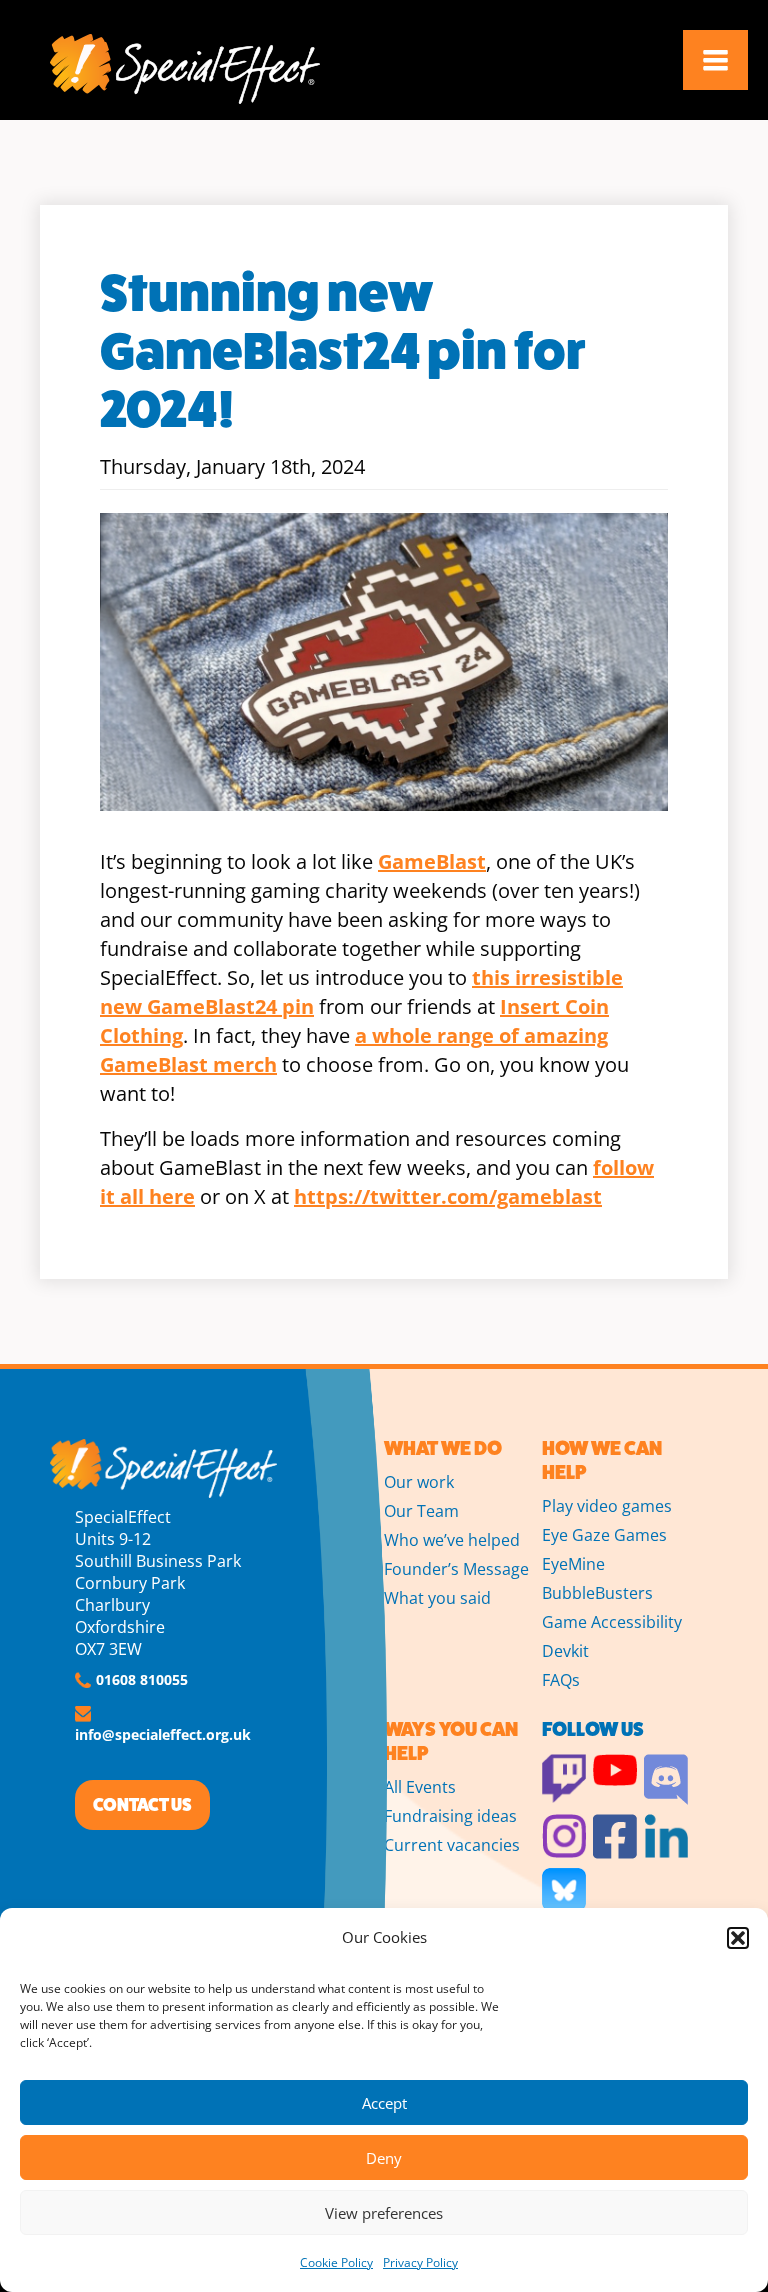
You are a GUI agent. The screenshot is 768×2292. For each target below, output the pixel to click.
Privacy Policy (420, 2262)
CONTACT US (142, 1805)
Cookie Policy (336, 2262)
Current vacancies (452, 1845)
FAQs (561, 1680)
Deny (384, 2158)
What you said (437, 1598)
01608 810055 (142, 1679)
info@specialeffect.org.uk (163, 1734)
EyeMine (573, 1564)
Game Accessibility (612, 1622)
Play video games (607, 1506)
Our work (419, 1482)
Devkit (565, 1651)
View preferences (384, 2213)
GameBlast (432, 861)
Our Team (421, 1511)
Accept (384, 2103)
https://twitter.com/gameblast (448, 1196)
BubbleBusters (597, 1593)
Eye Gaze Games (604, 1535)
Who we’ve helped (452, 1540)
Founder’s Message (456, 1569)
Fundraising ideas (450, 1816)
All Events (420, 1787)
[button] (738, 1938)
